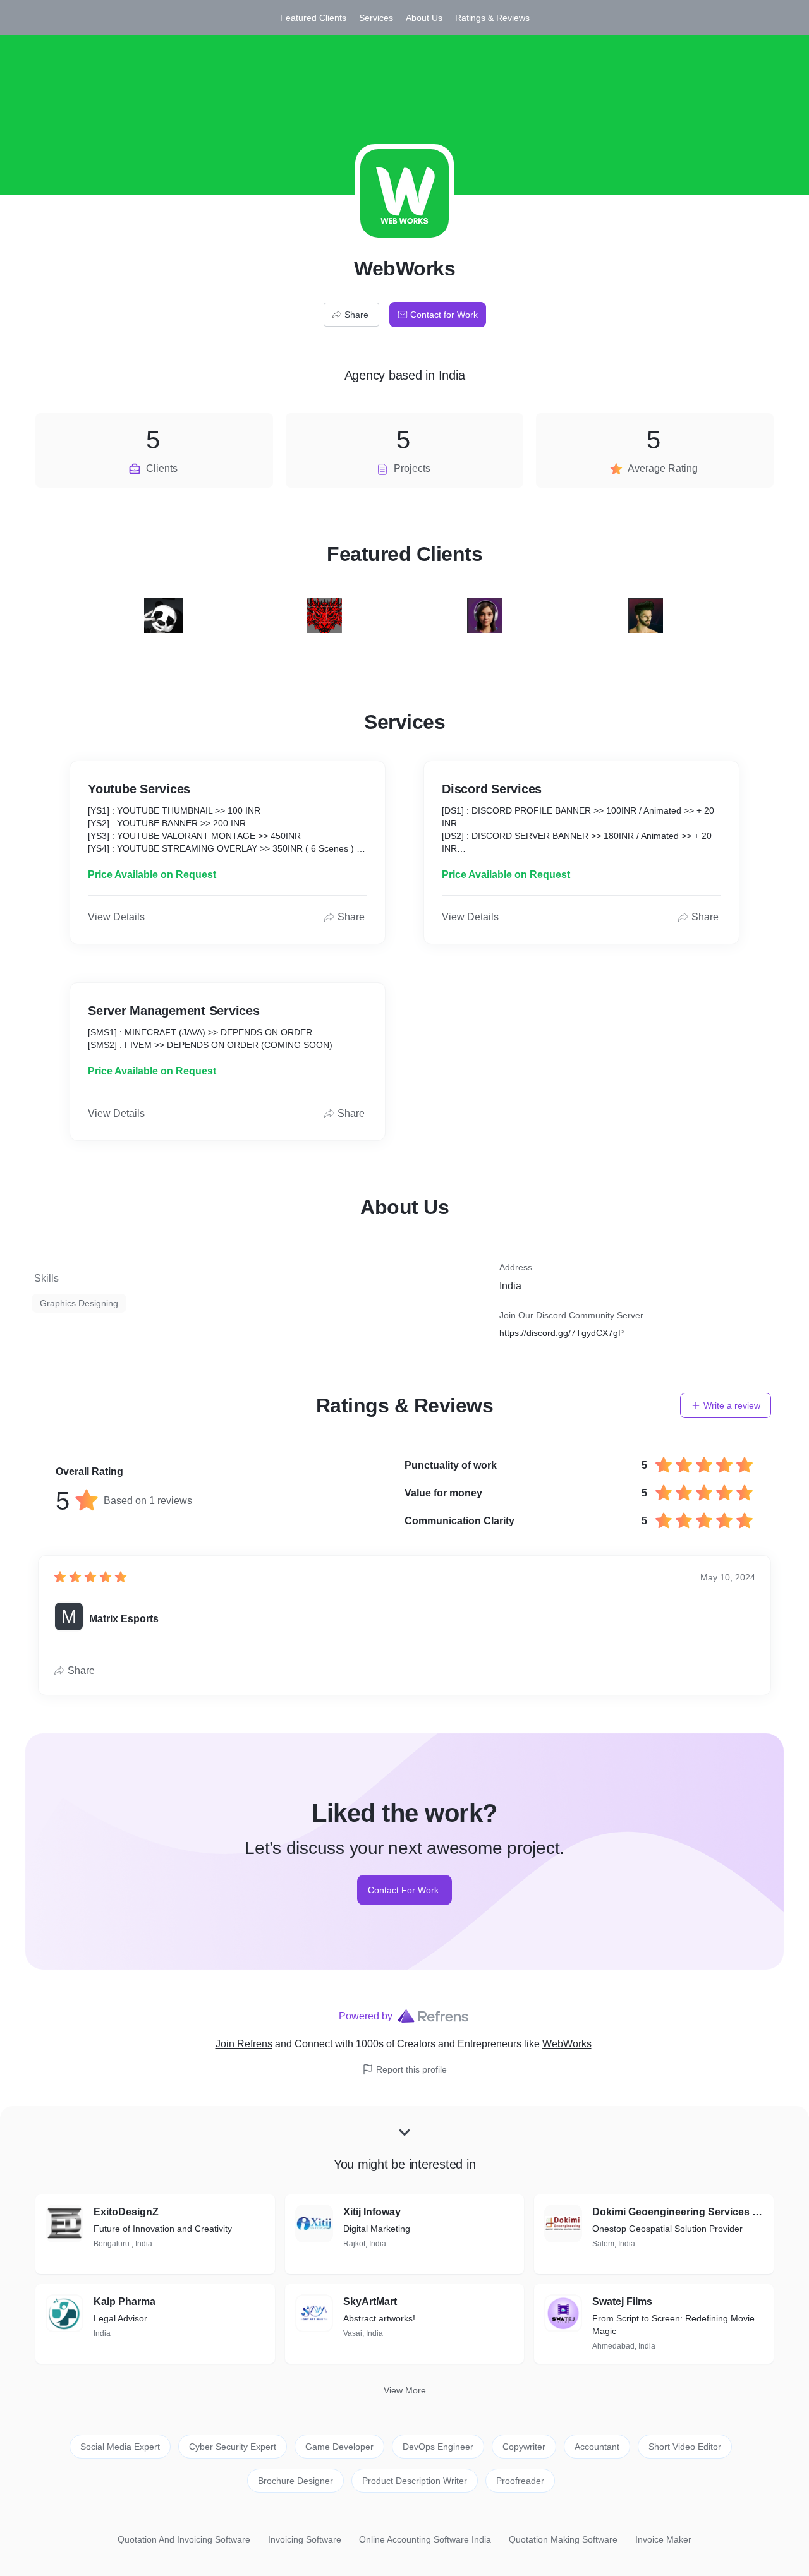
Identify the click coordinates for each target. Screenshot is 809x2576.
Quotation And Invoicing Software (184, 2539)
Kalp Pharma (125, 2302)
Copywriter (524, 2447)
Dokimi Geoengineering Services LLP (678, 2212)
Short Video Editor (685, 2447)
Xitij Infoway (372, 2212)
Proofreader (520, 2481)
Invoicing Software (305, 2539)
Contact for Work (444, 315)
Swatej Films (622, 2302)
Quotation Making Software (563, 2539)
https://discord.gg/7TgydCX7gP (562, 1333)
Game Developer (339, 2447)
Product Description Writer (415, 2481)
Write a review (732, 1405)
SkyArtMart (370, 2302)
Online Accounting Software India (425, 2539)
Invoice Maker (663, 2539)
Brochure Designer (295, 2481)
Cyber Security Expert (233, 2447)
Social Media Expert (120, 2447)
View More (405, 2390)
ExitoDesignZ (126, 2212)
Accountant (597, 2447)
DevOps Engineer (438, 2447)
